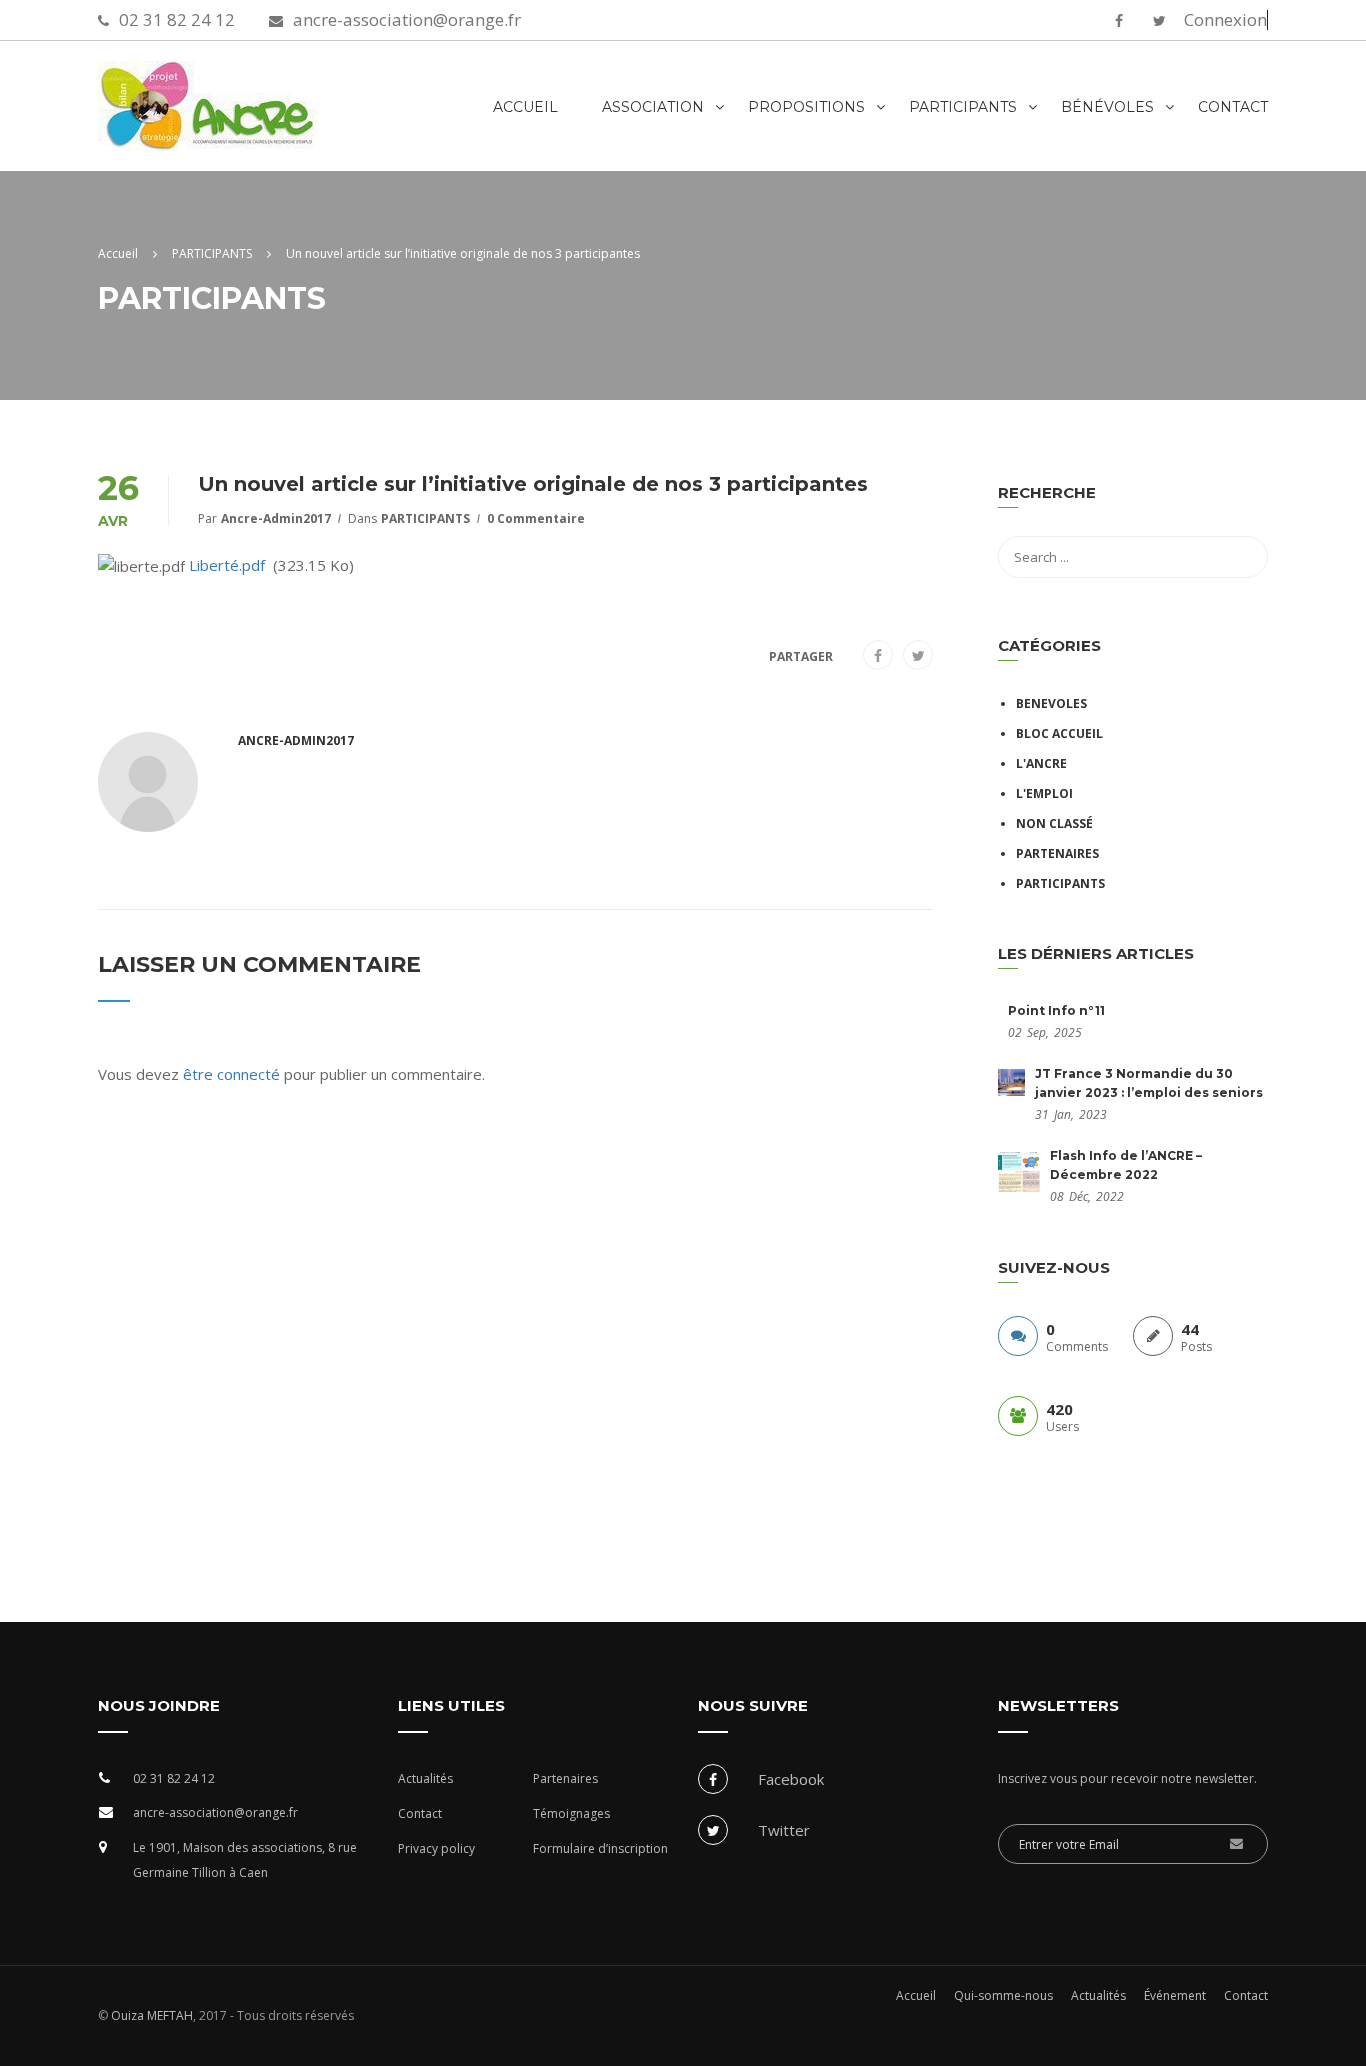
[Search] (1243, 496)
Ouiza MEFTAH (150, 2015)
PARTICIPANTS (425, 518)
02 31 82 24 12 (177, 19)
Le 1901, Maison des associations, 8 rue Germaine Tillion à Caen (245, 1860)
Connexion (1225, 20)
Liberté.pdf (227, 565)
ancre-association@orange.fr (407, 19)
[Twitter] (918, 656)
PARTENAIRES (1057, 853)
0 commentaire (536, 518)
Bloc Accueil (1059, 733)
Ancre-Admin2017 (276, 518)
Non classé (1054, 823)
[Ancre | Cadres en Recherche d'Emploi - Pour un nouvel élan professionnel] (268, 116)
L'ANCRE (1041, 763)
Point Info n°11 (1056, 1010)
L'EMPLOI (1044, 793)
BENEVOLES (1051, 703)
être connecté (231, 1074)
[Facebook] (878, 656)
